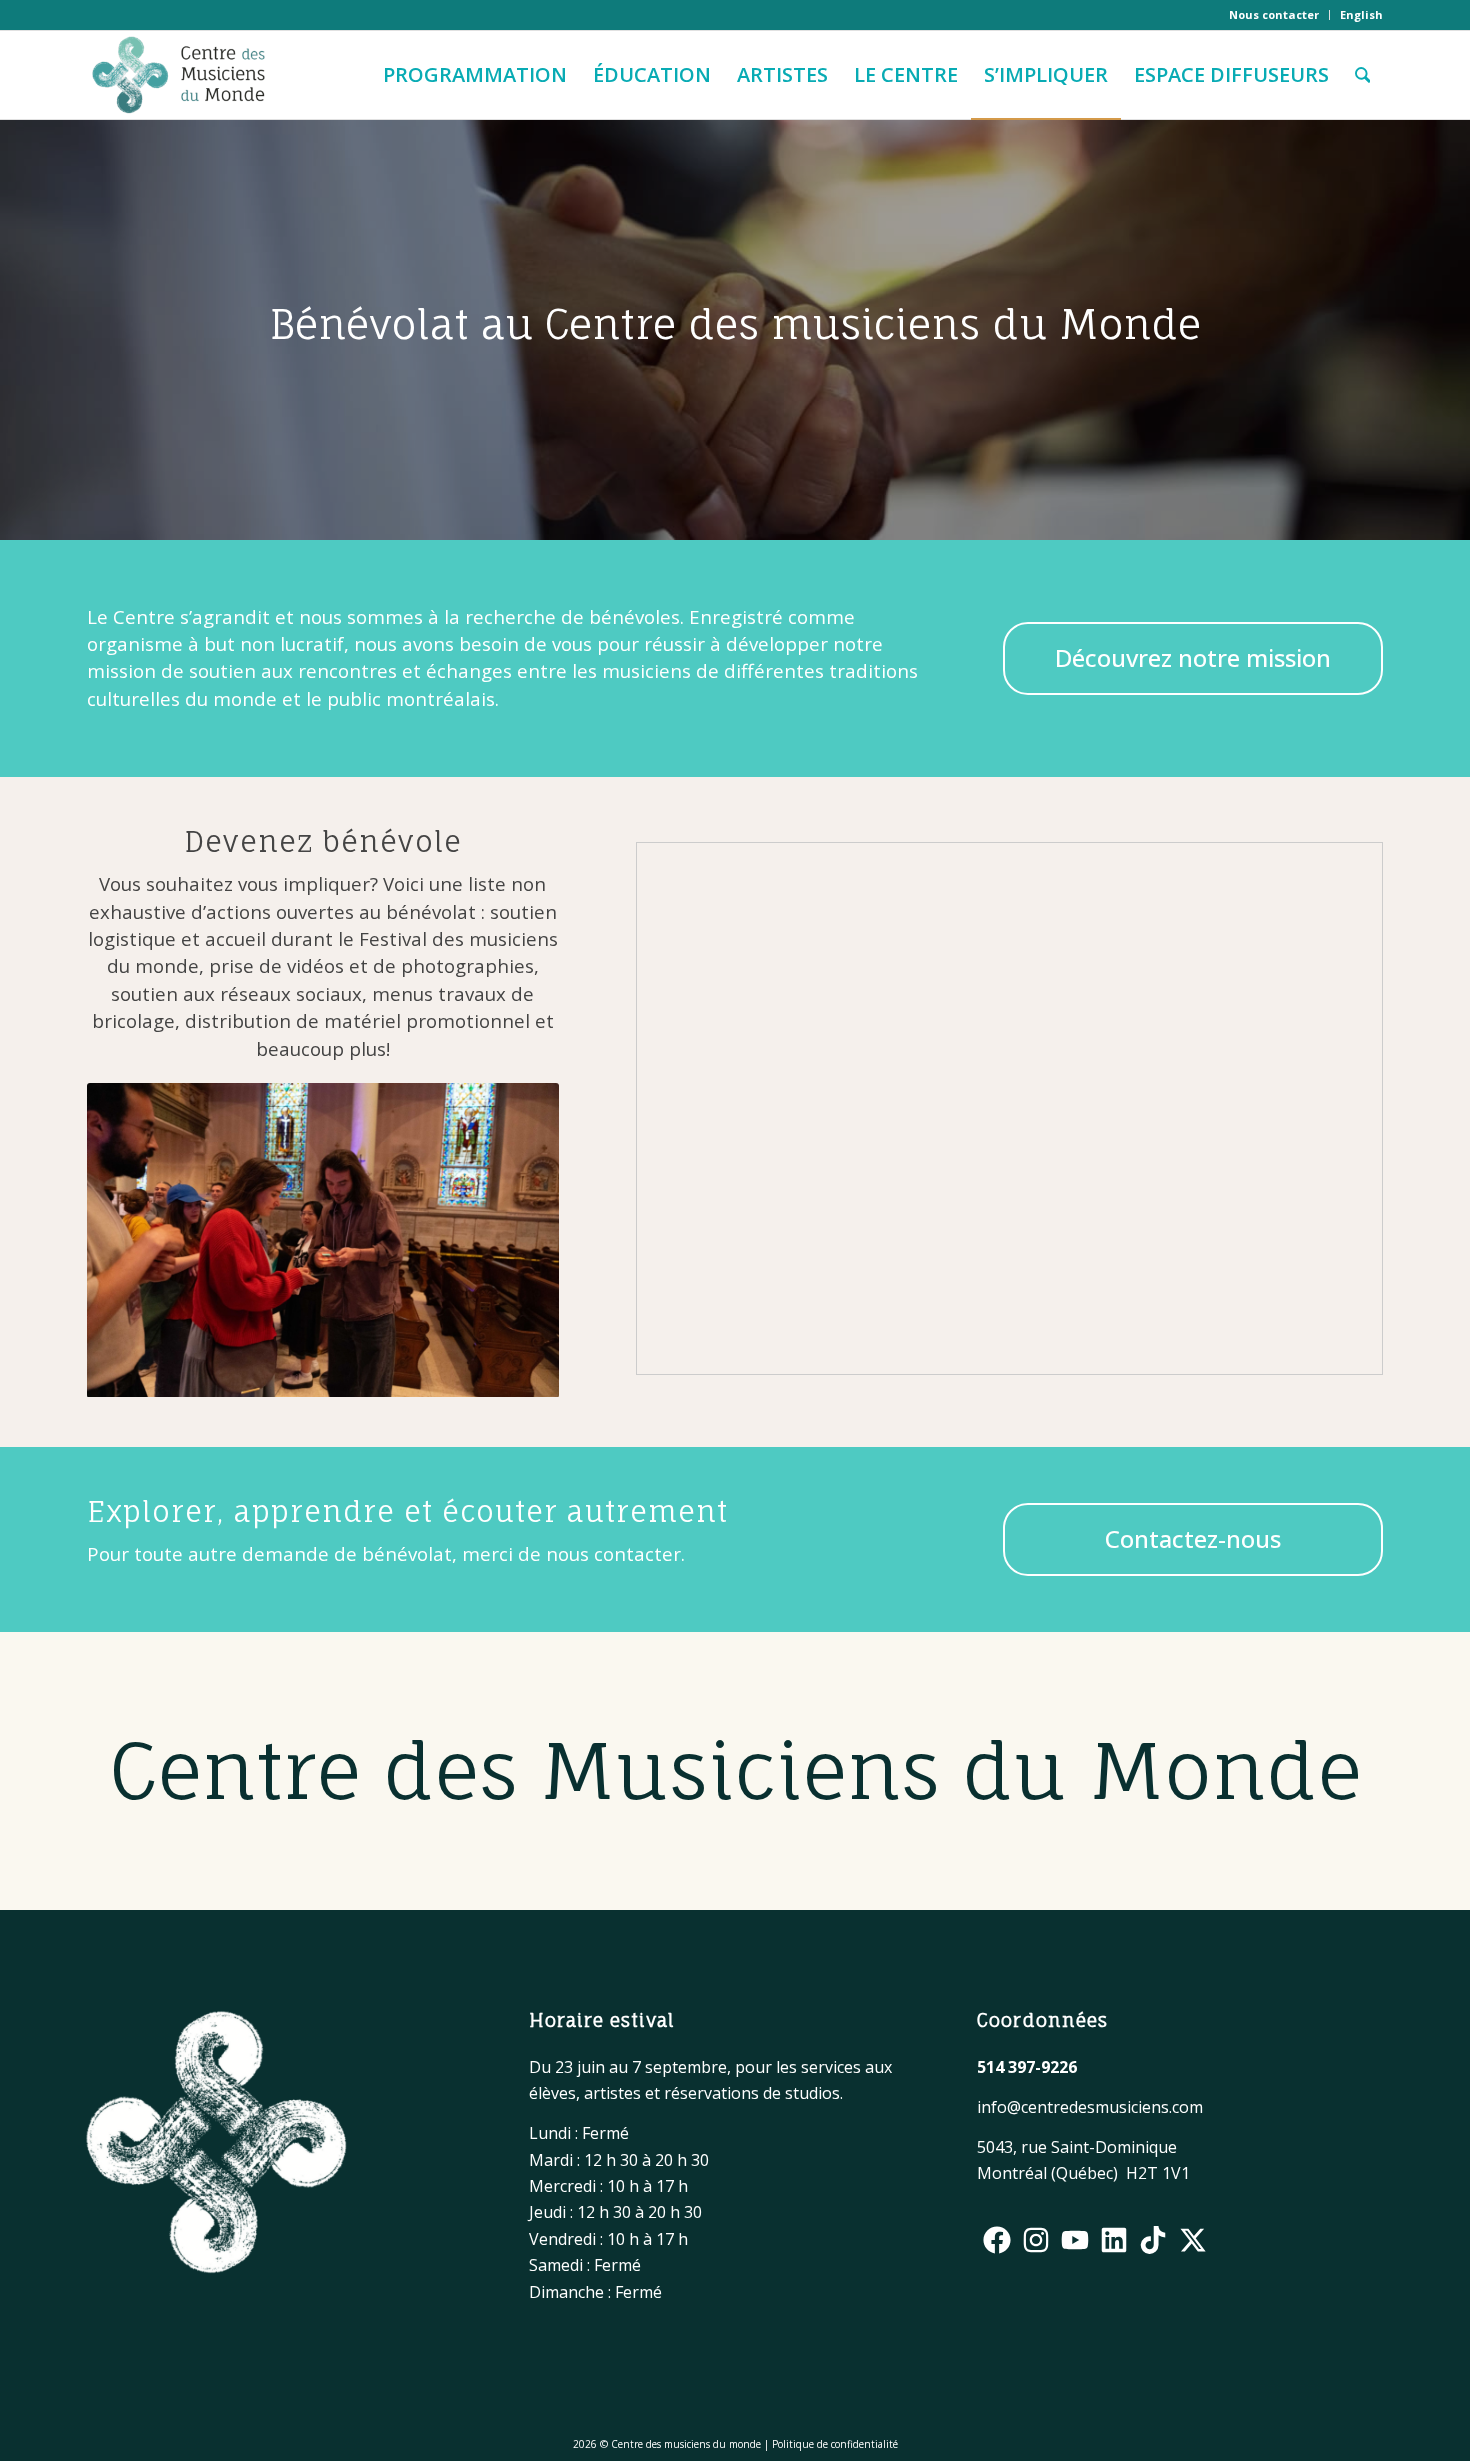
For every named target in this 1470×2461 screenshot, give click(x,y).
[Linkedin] (1114, 2239)
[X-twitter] (1192, 2239)
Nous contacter (1274, 14)
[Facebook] (996, 2239)
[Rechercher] (1363, 75)
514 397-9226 (1027, 2067)
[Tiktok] (1153, 2239)
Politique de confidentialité (835, 2444)
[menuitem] (1274, 15)
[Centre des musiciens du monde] (178, 75)
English (1361, 14)
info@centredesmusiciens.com (1090, 2107)
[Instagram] (1035, 2239)
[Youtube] (1074, 2239)
